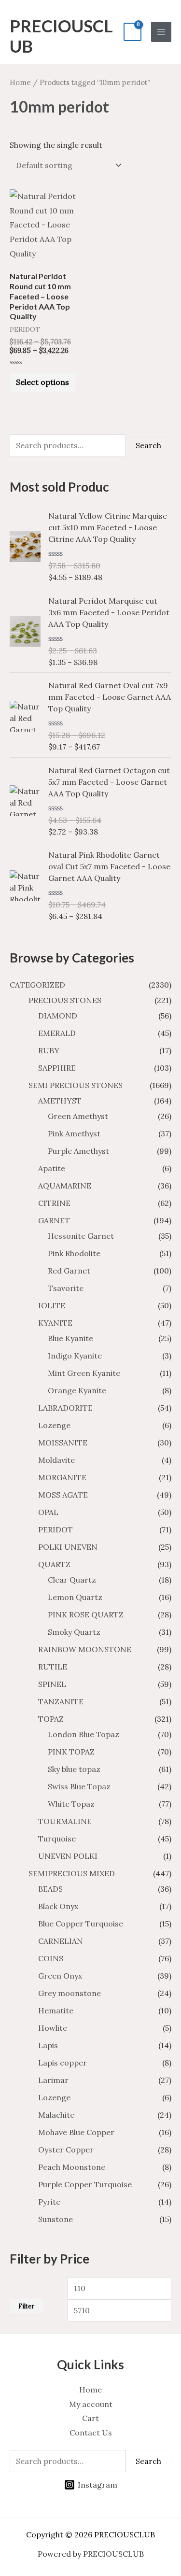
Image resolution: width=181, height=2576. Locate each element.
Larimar (53, 2080)
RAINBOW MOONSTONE (85, 1649)
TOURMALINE (65, 1821)
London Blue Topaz (84, 1734)
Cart (90, 2418)
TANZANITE (61, 1701)
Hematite (56, 2010)
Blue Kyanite (70, 1338)
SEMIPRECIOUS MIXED (72, 1873)
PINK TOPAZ (71, 1752)
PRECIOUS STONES (65, 1000)
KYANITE (55, 1323)
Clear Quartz (72, 1580)
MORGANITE (62, 1477)
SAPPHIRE (57, 1068)
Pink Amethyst (74, 1133)
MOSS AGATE (63, 1495)
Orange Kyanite (77, 1390)
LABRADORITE (65, 1408)
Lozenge (54, 1425)
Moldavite (56, 1460)
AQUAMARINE (65, 1186)
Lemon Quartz (75, 1597)
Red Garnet (69, 1271)
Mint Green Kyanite (84, 1373)
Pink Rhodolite (74, 1253)
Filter (26, 2306)
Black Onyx (58, 1906)
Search (148, 445)
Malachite (56, 2115)
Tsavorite (66, 1288)
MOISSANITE (63, 1443)
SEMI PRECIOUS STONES (76, 1085)
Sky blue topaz (74, 1769)
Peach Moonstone (72, 2167)
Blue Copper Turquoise (81, 1924)
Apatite (52, 1168)
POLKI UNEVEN (68, 1547)
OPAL (48, 1512)
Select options (42, 382)
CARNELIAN (61, 1941)
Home (20, 82)
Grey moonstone (70, 1993)
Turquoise (57, 1839)
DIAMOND (58, 1016)
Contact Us (91, 2433)
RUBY (49, 1050)
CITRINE (54, 1203)
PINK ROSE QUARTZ (86, 1614)
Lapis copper (63, 2063)
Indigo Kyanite (75, 1356)
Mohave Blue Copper (76, 2132)
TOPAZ (51, 1719)
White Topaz (71, 1804)
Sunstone (56, 2219)
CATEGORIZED (37, 985)
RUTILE (53, 1667)
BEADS (50, 1889)
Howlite (53, 2028)
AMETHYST (60, 1101)
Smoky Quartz (74, 1632)
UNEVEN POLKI (68, 1856)
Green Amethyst (78, 1116)
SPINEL (52, 1684)
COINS (51, 1958)
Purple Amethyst (78, 1151)
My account (91, 2404)
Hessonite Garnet (81, 1236)
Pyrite (49, 2202)
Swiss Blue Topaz (79, 1786)
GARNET (54, 1220)
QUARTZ (54, 1564)
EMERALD (57, 1033)
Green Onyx (60, 1976)
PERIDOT (56, 1529)
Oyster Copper (66, 2150)
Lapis (48, 2045)
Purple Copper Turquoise (85, 2184)
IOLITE (52, 1305)
